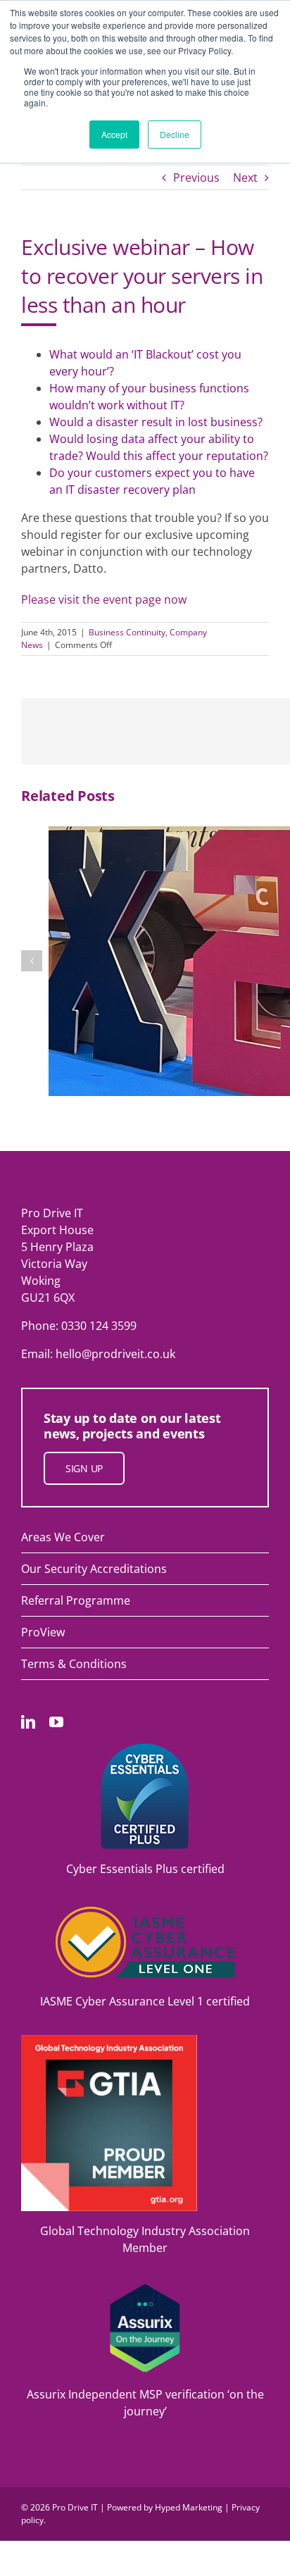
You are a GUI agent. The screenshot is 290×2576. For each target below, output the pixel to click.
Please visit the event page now (104, 599)
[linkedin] (28, 1722)
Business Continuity (127, 632)
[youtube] (56, 1722)
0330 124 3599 (99, 1326)
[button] (32, 961)
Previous (196, 178)
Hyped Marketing (189, 2507)
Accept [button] (114, 134)
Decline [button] (175, 134)
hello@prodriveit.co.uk (115, 1354)
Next (245, 178)
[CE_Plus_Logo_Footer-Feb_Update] (145, 1749)
